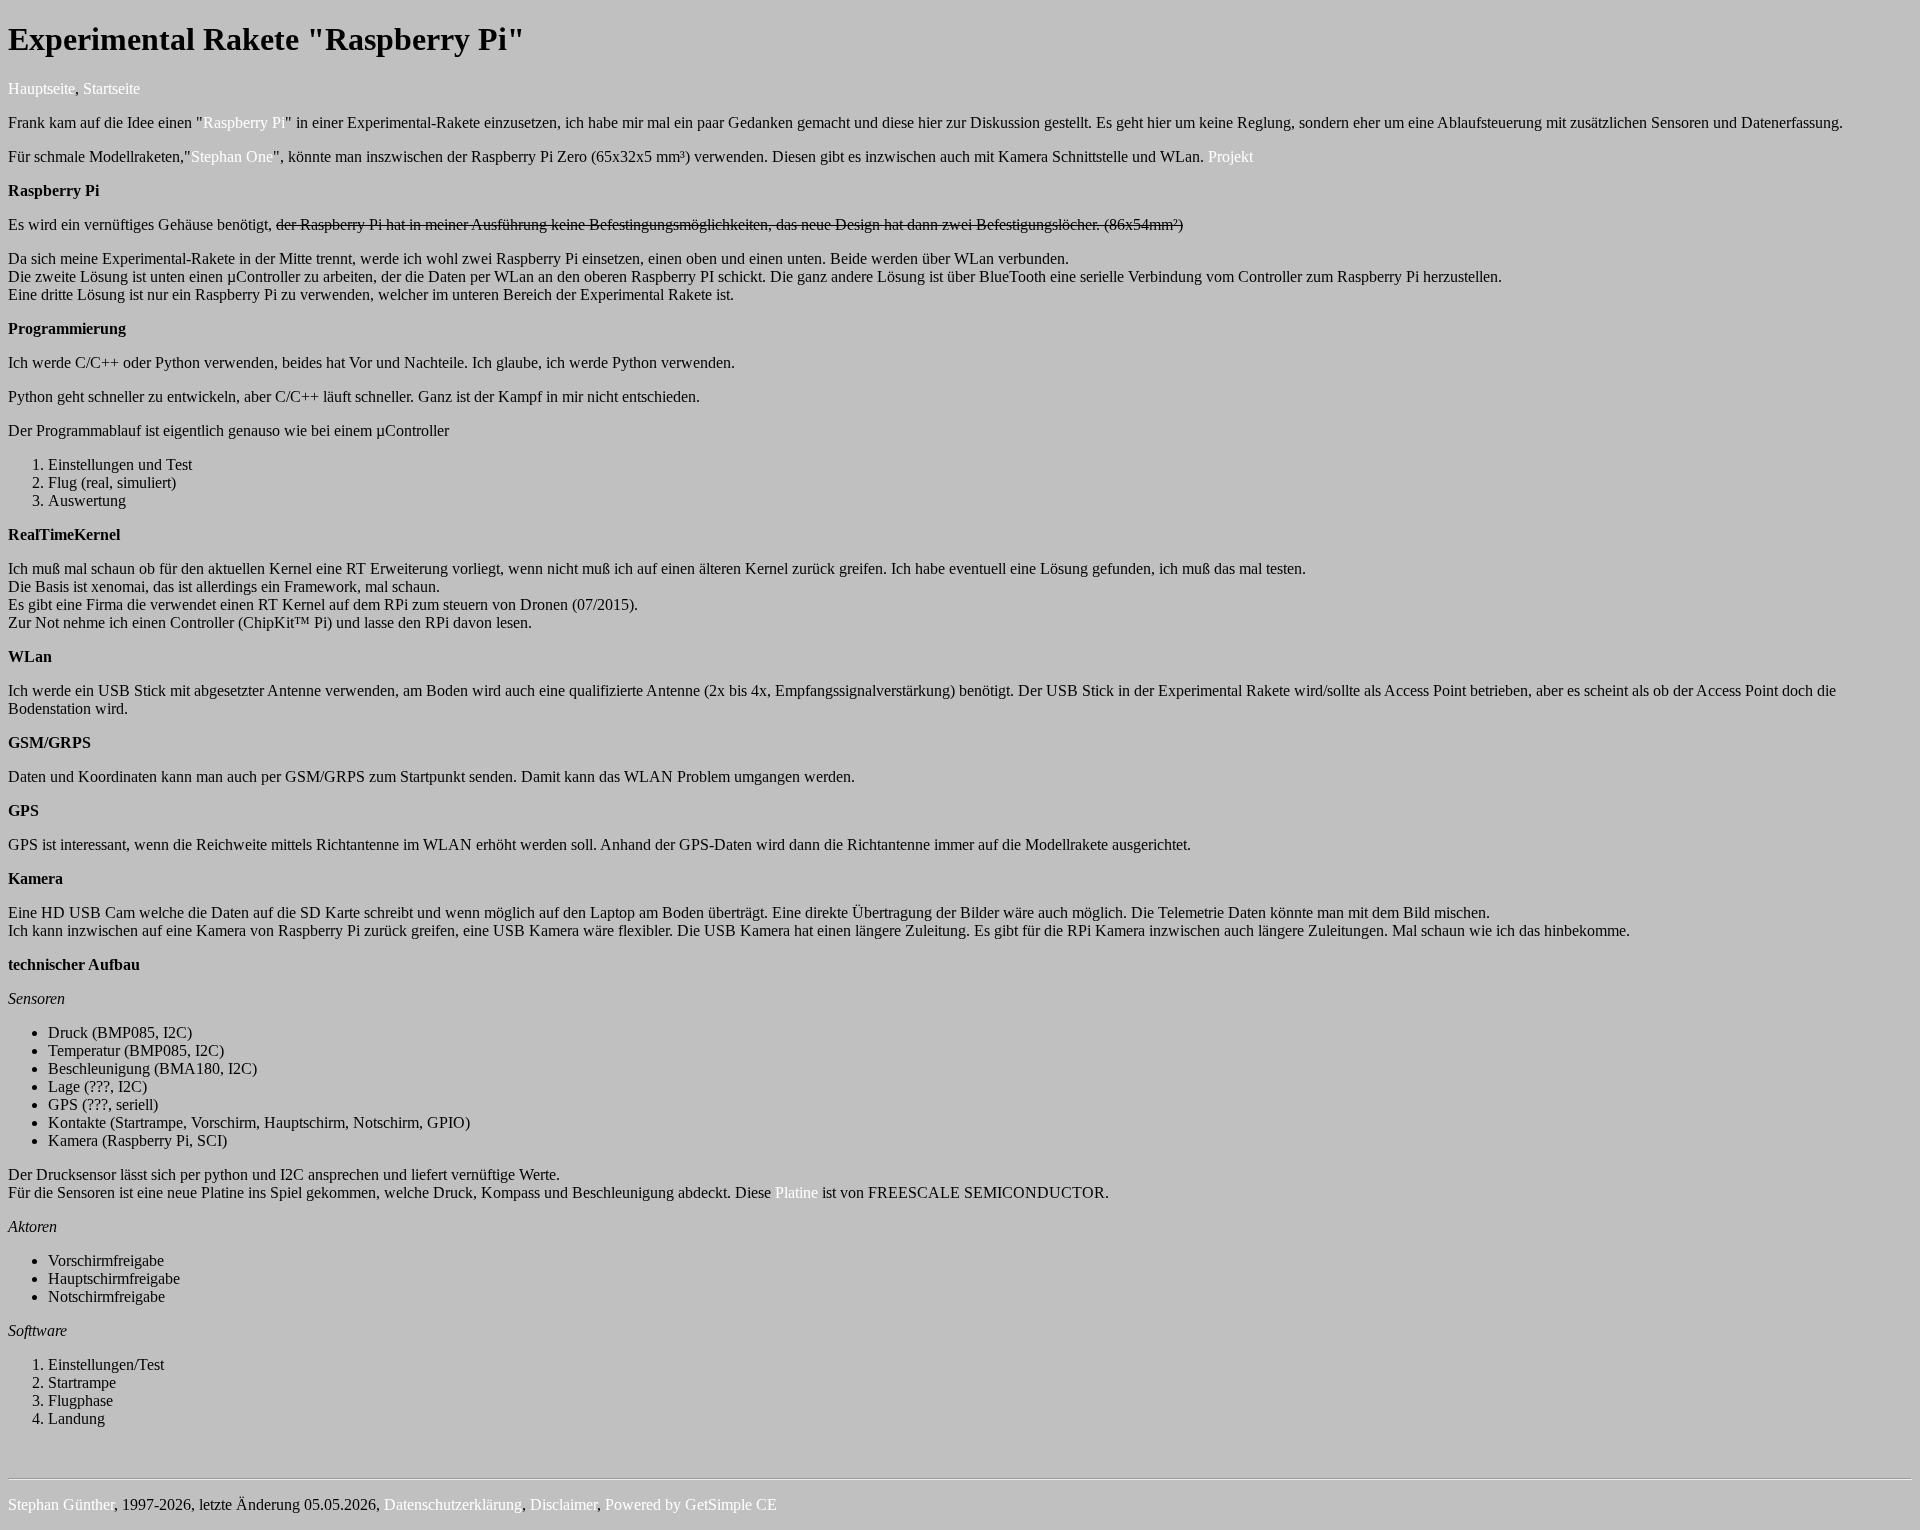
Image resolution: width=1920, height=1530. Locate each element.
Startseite (111, 88)
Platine (798, 1192)
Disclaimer (563, 1504)
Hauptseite (41, 88)
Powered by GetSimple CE (691, 1504)
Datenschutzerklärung (453, 1504)
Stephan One (232, 156)
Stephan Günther (61, 1504)
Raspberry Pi (244, 122)
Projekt (1230, 156)
